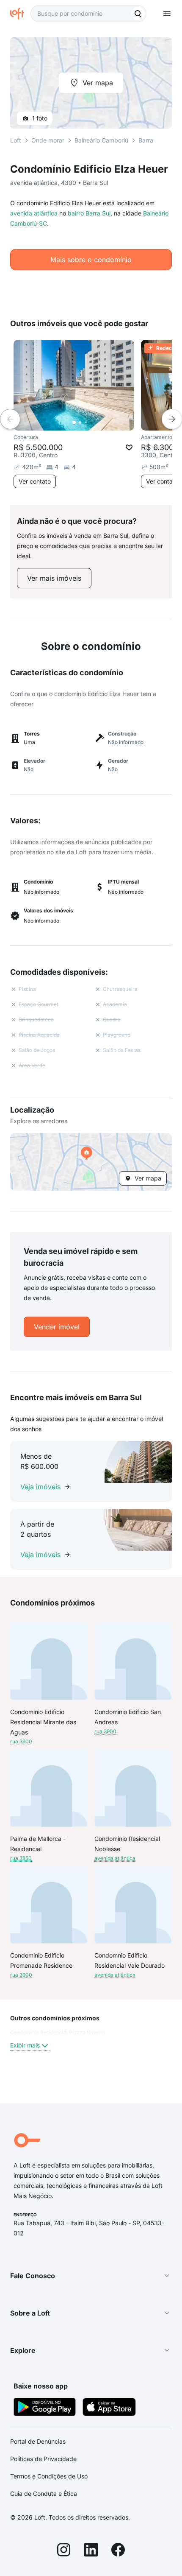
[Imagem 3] (86, 422)
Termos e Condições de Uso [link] (49, 2476)
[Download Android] (45, 2408)
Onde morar (48, 140)
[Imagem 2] (80, 422)
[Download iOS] (109, 2408)
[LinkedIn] (91, 2551)
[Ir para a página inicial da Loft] (20, 14)
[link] (54, 578)
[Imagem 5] (98, 422)
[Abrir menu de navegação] (167, 14)
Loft (16, 140)
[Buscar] (138, 14)
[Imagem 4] (92, 422)
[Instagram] (64, 2551)
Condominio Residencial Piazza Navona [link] (58, 2032)
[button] (91, 1162)
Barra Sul (151, 140)
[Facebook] (118, 2551)
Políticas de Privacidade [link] (43, 2459)
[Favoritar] (129, 448)
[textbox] (88, 14)
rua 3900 (21, 1741)
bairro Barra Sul (89, 213)
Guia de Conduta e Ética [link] (44, 2493)
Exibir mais (25, 2045)
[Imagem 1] (74, 422)
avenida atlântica (34, 213)
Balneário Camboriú (101, 140)
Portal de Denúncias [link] (38, 2441)
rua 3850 (21, 1858)
